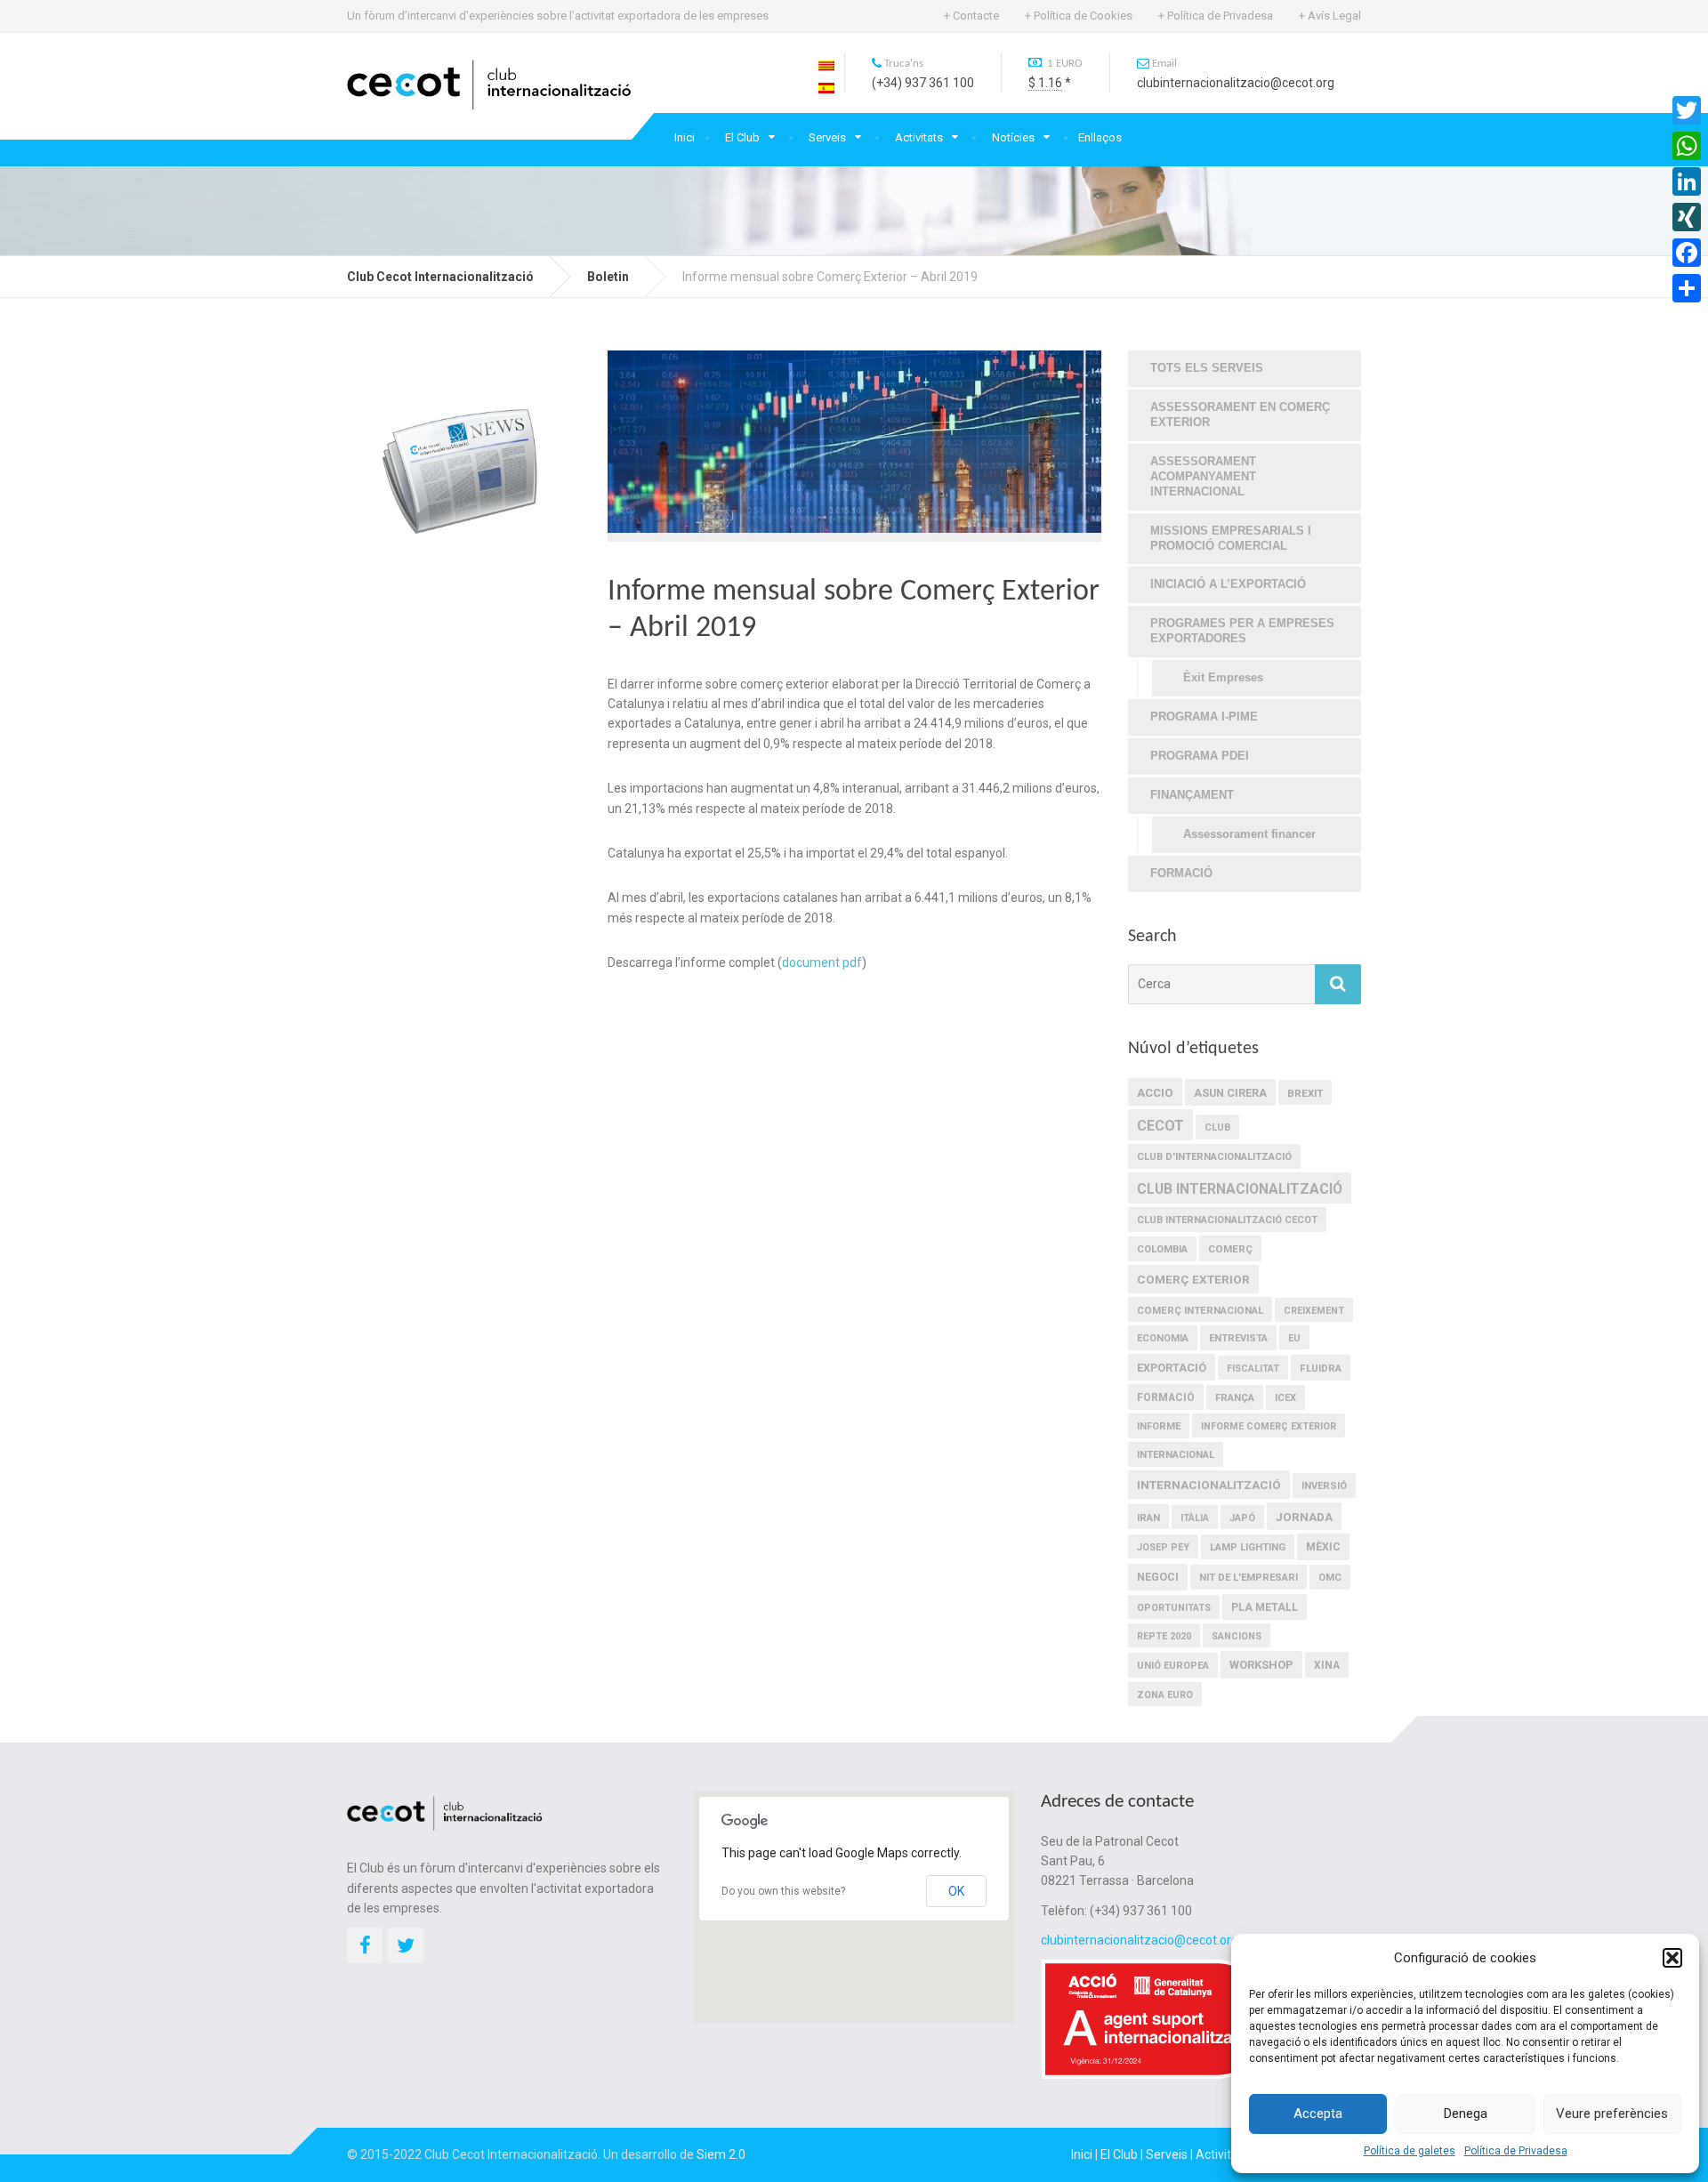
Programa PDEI (1200, 756)
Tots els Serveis (1207, 368)
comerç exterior (1193, 1279)
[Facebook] (1687, 253)
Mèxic (1323, 1547)
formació (1166, 1397)
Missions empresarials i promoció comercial (1231, 538)
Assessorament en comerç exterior (1240, 415)
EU (1294, 1338)
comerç (1230, 1249)
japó (1242, 1518)
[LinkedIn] (1687, 181)
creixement (1314, 1311)
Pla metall (1265, 1607)
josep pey (1163, 1547)
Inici (685, 137)
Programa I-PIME (1204, 717)
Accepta (1318, 2114)
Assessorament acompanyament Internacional (1203, 476)
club (1217, 1127)
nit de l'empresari (1249, 1578)
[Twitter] (1687, 110)
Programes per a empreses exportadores (1242, 631)
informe (1159, 1426)
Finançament (1192, 795)
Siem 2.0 (721, 2154)
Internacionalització (1209, 1485)
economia (1163, 1338)
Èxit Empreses (1223, 677)
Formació (1181, 873)
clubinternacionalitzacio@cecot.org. (1141, 1940)
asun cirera (1230, 1093)
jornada (1304, 1517)
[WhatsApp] (1687, 146)
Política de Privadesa (1516, 2151)
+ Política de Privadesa (1216, 16)
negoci (1158, 1577)
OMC (1330, 1578)
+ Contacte (971, 16)
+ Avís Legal (1330, 16)
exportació (1172, 1368)
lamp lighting (1248, 1547)
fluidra (1321, 1368)
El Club (742, 137)
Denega (1466, 2114)
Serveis (827, 137)
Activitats (919, 137)
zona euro (1165, 1695)
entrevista (1238, 1338)
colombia (1162, 1249)
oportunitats (1174, 1608)
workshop (1261, 1665)
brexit (1305, 1093)
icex (1285, 1398)
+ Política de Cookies (1079, 16)
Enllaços (1100, 137)
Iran (1148, 1518)
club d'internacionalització (1214, 1157)
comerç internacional (1200, 1310)
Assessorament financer (1249, 834)
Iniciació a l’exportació (1228, 584)
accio (1155, 1093)
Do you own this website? (783, 1891)
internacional (1176, 1455)
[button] (1672, 1958)
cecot (1160, 1126)
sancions (1237, 1636)
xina (1327, 1665)
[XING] (1687, 217)
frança (1235, 1398)
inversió (1324, 1486)
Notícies (1013, 137)
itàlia (1195, 1518)
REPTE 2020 (1164, 1636)
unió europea (1173, 1666)
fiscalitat (1253, 1369)
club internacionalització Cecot (1227, 1220)
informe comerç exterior (1269, 1426)
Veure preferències (1612, 2114)
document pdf (822, 962)
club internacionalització (1240, 1189)
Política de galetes (1410, 2151)
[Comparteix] (1687, 288)
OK (956, 1891)
